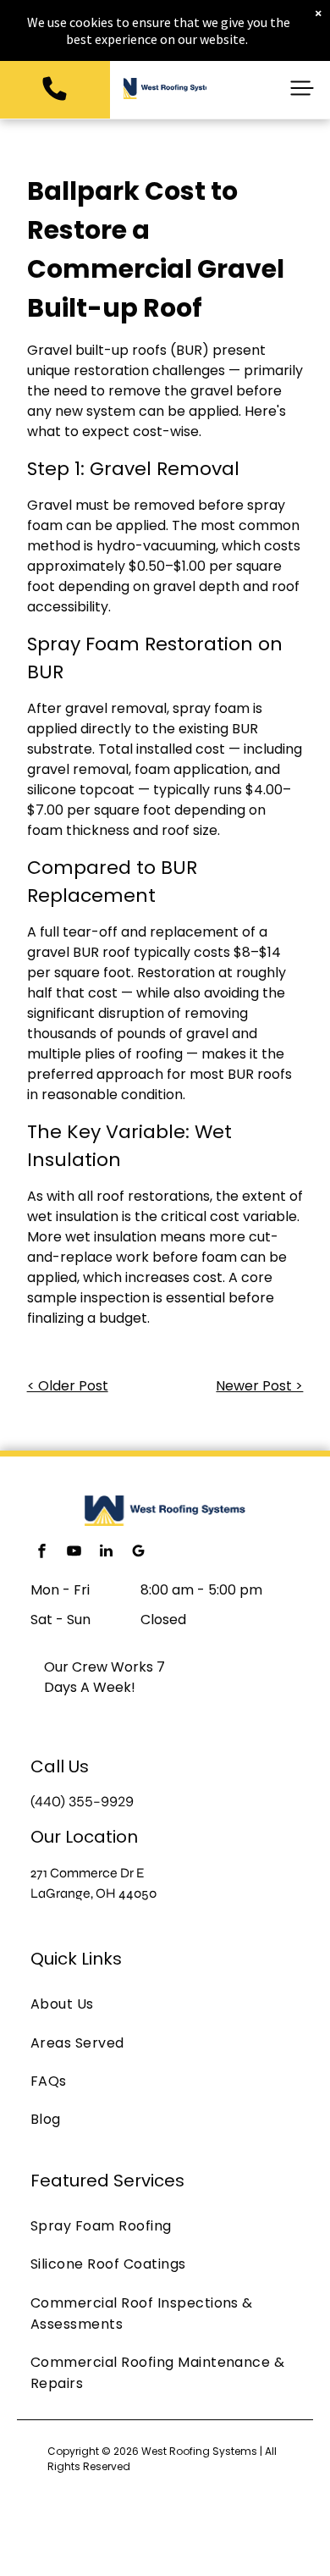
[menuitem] (165, 2004)
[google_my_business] (138, 1553)
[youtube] (74, 1553)
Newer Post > (259, 1386)
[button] (302, 88)
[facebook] (41, 1553)
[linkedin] (106, 1553)
